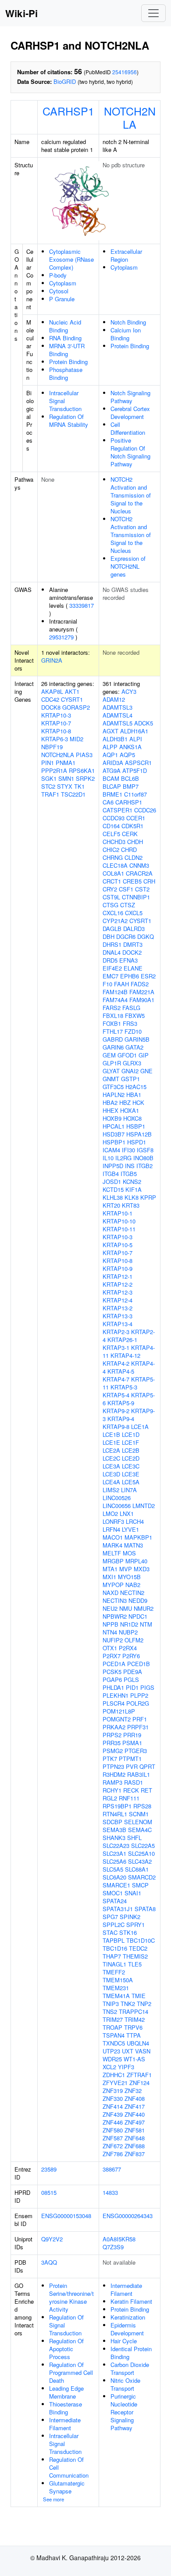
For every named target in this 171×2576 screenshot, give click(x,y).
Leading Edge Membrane (66, 2392)
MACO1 (113, 1537)
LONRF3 (113, 1521)
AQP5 (127, 755)
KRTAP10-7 (56, 723)
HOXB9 (112, 1118)
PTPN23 (113, 1766)
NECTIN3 (115, 1600)
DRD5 (110, 960)
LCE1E (111, 1442)
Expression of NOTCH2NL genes (128, 566)
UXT (128, 2051)
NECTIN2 (132, 1593)
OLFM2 (134, 1640)
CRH (149, 881)
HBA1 (134, 1095)
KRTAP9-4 (121, 1419)
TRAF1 (50, 794)
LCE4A (111, 1482)
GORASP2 (76, 707)
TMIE (139, 1996)
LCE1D (131, 1434)
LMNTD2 (144, 1506)
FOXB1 (112, 1023)
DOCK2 (132, 952)
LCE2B (131, 1450)
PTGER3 (136, 1751)
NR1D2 (129, 1624)
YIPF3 (126, 2067)
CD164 (111, 826)
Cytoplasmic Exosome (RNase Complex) (71, 259)
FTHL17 (113, 1031)
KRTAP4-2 (116, 1363)
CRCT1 (112, 881)
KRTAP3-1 (116, 1348)
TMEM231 (116, 1988)
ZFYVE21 (115, 2083)
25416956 (125, 72)
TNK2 (128, 2004)
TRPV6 (133, 2027)
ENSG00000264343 (128, 2216)
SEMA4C (140, 1830)
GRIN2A (52, 660)
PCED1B (139, 1664)
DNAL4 (112, 952)
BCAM (111, 778)
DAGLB (112, 929)
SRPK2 (85, 778)
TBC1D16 (115, 1948)
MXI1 (109, 1577)
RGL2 (110, 1798)
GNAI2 (130, 1071)
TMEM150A (118, 1980)
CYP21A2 (115, 921)
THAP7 (112, 1956)
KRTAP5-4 (116, 1395)
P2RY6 (131, 1656)
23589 (49, 2169)
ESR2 (148, 976)
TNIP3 (111, 2004)
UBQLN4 (138, 2043)
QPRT (147, 1766)
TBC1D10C (141, 1940)
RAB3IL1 (139, 1774)
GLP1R (112, 1063)
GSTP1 (130, 1079)
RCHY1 (112, 1790)
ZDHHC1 (114, 2075)
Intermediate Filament (65, 2424)
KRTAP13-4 (118, 1324)
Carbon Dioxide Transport (130, 2369)
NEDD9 (138, 1600)
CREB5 (132, 881)
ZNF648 (135, 2138)
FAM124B (115, 992)
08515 (49, 2192)
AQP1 (110, 755)
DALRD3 (134, 929)
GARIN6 (113, 1047)
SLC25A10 (141, 1853)
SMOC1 (113, 1893)
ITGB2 (144, 1166)
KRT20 (111, 1205)
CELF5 (111, 834)
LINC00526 (117, 1498)
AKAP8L (52, 691)
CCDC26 (145, 810)
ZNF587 (113, 2138)
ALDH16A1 (134, 731)
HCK (138, 1102)
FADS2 (140, 984)
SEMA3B (114, 1830)
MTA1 (110, 1569)
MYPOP (113, 1585)
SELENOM (138, 1822)
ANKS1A (130, 747)
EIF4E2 (112, 968)
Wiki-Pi (21, 13)
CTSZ (128, 905)
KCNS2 (132, 1182)
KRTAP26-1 (122, 1340)
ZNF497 (135, 2122)
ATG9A (112, 770)
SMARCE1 (116, 1885)
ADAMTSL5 (118, 723)
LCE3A (111, 1466)
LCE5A (131, 1482)
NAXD (110, 1593)
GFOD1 (127, 1055)
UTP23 (111, 2051)
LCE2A (111, 1450)
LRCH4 (135, 1521)
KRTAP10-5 (118, 1245)
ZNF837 (135, 2154)
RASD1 (134, 1782)
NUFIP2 (113, 1640)
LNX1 (127, 1513)
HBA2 (110, 1102)
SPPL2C (114, 1925)
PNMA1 (66, 763)
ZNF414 (113, 2106)
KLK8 (132, 1197)
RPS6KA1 (82, 770)
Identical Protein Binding (131, 2353)
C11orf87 (135, 794)
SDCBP (112, 1822)
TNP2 (144, 2004)
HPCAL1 (114, 1126)
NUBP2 (128, 1632)
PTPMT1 (130, 1759)
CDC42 (50, 699)
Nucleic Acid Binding (65, 326)
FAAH (121, 984)
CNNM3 (139, 865)
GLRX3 (132, 1063)
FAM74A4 (115, 1000)
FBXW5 (135, 1016)
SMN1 (66, 778)
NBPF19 (52, 747)
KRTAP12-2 (118, 1284)
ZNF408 (135, 2098)
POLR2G (138, 1703)
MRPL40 (136, 1561)
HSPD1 (137, 1142)
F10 (107, 984)
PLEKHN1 (116, 1695)
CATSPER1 (118, 810)
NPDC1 (138, 1616)
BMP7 (131, 786)
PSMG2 (113, 1751)
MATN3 (134, 1545)
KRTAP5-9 (121, 1403)
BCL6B (130, 778)
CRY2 (110, 889)
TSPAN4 (114, 2035)
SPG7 (110, 1917)
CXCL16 (113, 913)
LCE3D (111, 1474)
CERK (130, 834)
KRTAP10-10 (119, 1221)
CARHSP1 (68, 111)
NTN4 (110, 1632)
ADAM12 (114, 699)
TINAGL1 (114, 1964)
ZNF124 (139, 2083)
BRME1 (112, 794)
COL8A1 (113, 873)
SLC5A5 (113, 1869)
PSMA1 (132, 1743)
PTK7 (110, 1759)
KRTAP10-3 (56, 715)
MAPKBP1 (138, 1537)
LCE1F (130, 1442)
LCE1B (111, 1434)
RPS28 (142, 1806)
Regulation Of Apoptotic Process (66, 2349)
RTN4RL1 (115, 1814)
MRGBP (113, 1561)
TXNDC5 (114, 2043)
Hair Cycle (124, 2341)
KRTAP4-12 (125, 1355)
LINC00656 (117, 1506)
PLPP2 (139, 1695)
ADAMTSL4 (118, 715)
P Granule (62, 299)
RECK (131, 1790)
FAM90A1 (142, 1000)
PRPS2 (112, 1735)
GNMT (111, 1079)
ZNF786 (113, 2154)
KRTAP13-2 (118, 1308)
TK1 (79, 786)
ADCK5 (144, 723)
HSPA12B (139, 1134)
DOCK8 (51, 707)
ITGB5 (129, 1174)
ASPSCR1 (138, 763)
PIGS (147, 1687)
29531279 (61, 637)
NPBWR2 (115, 1616)
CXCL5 (134, 913)
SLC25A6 (114, 1861)
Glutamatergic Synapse (67, 2487)
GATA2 (134, 1047)
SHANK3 (114, 1838)
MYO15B (129, 1577)
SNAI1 (133, 1893)
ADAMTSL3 (118, 707)
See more (53, 2499)
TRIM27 (113, 2019)
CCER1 (136, 818)
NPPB (110, 1624)
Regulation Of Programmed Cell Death (71, 2372)
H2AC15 (136, 1087)
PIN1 (48, 763)
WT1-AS (134, 2059)
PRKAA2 (114, 1727)
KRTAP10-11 (119, 1229)
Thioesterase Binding (66, 2408)
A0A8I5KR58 (119, 2239)
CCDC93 (114, 818)
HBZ (125, 1102)
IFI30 (128, 1150)
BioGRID (65, 81)
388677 (112, 2169)
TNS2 (110, 2011)
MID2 (77, 739)
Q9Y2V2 (52, 2239)
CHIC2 (111, 850)
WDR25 (112, 2059)
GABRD (113, 1039)
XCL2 (109, 2067)
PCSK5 (112, 1672)
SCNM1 (139, 1814)
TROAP (112, 2027)
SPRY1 (135, 1925)
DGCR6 (126, 936)
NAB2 (133, 1585)
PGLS (131, 1679)
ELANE (133, 968)
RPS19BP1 (117, 1806)
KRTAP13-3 (118, 1316)
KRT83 (131, 1205)
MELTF (112, 1553)
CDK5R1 (132, 826)
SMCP (140, 1885)
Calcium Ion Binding (126, 334)
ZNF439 (113, 2114)
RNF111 (129, 1798)
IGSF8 (145, 1150)
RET (146, 1790)
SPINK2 (130, 1917)
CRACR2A (139, 873)
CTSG (110, 905)
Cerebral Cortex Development (130, 413)
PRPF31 (138, 1727)
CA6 (108, 802)
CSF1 (126, 889)
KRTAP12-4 (118, 1300)
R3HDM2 (114, 1774)
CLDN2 (134, 857)
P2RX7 (112, 1656)
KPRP (148, 1197)
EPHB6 (130, 976)
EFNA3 (128, 960)
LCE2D (131, 1458)
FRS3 (130, 1023)
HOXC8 (132, 1118)
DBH (109, 936)
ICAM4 (111, 1150)
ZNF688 (135, 2146)
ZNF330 (113, 2098)
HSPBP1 (114, 1142)
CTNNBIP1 (136, 897)
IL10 (108, 1158)
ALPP (110, 747)
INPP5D (113, 1166)
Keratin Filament (131, 2301)
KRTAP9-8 (116, 1427)
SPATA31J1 (118, 1909)
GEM (109, 1055)
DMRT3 (133, 944)
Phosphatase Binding (66, 373)
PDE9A (133, 1672)
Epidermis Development (127, 2329)
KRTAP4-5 (121, 1371)
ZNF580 (113, 2130)
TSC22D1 (73, 794)
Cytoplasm (63, 283)
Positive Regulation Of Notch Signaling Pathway (130, 452)
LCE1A (140, 1427)
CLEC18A (115, 865)
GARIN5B (137, 1039)
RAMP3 (112, 1782)
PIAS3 (84, 755)
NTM (146, 1624)
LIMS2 (111, 1490)
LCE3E (131, 1474)
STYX (65, 786)
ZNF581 (135, 2130)
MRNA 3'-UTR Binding (67, 350)
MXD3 (142, 1569)
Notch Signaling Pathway (130, 397)
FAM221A (142, 992)
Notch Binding (128, 322)
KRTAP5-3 (124, 1387)
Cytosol (59, 291)
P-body (58, 275)
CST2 (142, 889)
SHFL (134, 1838)
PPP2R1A (54, 770)
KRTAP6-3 (55, 739)
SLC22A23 (116, 1845)
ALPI (136, 739)
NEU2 (110, 1608)
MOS (129, 1553)
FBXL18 (113, 1016)
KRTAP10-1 (118, 1213)
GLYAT (111, 1071)
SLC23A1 (114, 1853)
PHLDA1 (113, 1687)
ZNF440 (135, 2114)
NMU (126, 1608)
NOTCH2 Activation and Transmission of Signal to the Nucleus (131, 495)
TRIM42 (135, 2019)
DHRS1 (112, 944)
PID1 (132, 1687)
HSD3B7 (114, 1134)
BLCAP (112, 786)
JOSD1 (112, 1182)
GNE (146, 1071)
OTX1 (110, 1648)
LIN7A (129, 1490)
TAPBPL (114, 1940)
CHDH (135, 842)
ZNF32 (133, 2091)
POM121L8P (119, 1711)
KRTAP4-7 (116, 1379)
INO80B (143, 1158)
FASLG (131, 1008)
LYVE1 (130, 1529)
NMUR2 (144, 1608)
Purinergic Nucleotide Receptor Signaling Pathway (124, 2412)
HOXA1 (130, 1110)
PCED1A (114, 1664)
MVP (126, 1569)
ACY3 (129, 691)
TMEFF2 (114, 1972)
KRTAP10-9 (118, 1268)
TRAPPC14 (134, 2011)
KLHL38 (113, 1197)
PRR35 (112, 1743)
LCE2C (111, 1458)
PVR (132, 1766)
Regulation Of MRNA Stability (69, 420)
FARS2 (112, 1008)
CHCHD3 (114, 842)
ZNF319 (113, 2091)
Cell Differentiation (128, 428)
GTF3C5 (113, 1087)
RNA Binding (65, 338)
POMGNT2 (117, 1719)
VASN (143, 2051)
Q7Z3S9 (113, 2247)
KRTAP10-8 (56, 731)
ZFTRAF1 (139, 2075)
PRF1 (140, 1719)
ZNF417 (135, 2106)
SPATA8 (145, 1909)
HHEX (110, 1110)
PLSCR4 (114, 1703)
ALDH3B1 (115, 739)
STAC (110, 1932)
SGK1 (49, 778)
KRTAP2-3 (116, 1332)
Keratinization (128, 2317)
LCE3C (131, 1466)
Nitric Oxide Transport (125, 2384)
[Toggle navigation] (153, 13)
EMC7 (110, 976)
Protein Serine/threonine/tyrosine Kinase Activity (71, 2297)
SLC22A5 (143, 1845)
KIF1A (134, 1189)
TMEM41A (116, 1996)
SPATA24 (115, 1901)
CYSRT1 (72, 699)
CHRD (129, 850)
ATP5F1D (135, 770)
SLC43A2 (140, 1861)
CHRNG (113, 857)
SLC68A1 (137, 1869)
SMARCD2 (142, 1877)
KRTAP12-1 (118, 1276)
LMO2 (110, 1513)
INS (130, 1166)
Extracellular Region (126, 255)
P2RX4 (128, 1648)
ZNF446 (113, 2122)
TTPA (134, 2035)
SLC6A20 (114, 1877)
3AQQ (49, 2262)
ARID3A (113, 763)
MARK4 (112, 1545)
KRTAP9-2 (116, 1411)
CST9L (111, 897)
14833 (110, 2192)
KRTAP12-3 (118, 1292)
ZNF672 (113, 2146)
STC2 (48, 786)
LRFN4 (111, 1529)
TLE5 (135, 1964)
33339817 (82, 605)
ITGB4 (111, 1174)
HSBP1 (136, 1126)
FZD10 (133, 1031)
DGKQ (146, 936)
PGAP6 (112, 1679)
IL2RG (123, 1158)
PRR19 (132, 1735)
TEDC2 (138, 1948)
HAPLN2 (114, 1095)
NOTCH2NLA (130, 117)
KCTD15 (113, 1189)
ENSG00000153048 (66, 2216)
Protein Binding (68, 362)
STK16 (128, 1932)
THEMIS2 (135, 1956)
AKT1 (72, 691)
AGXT (110, 731)
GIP (144, 1055)
